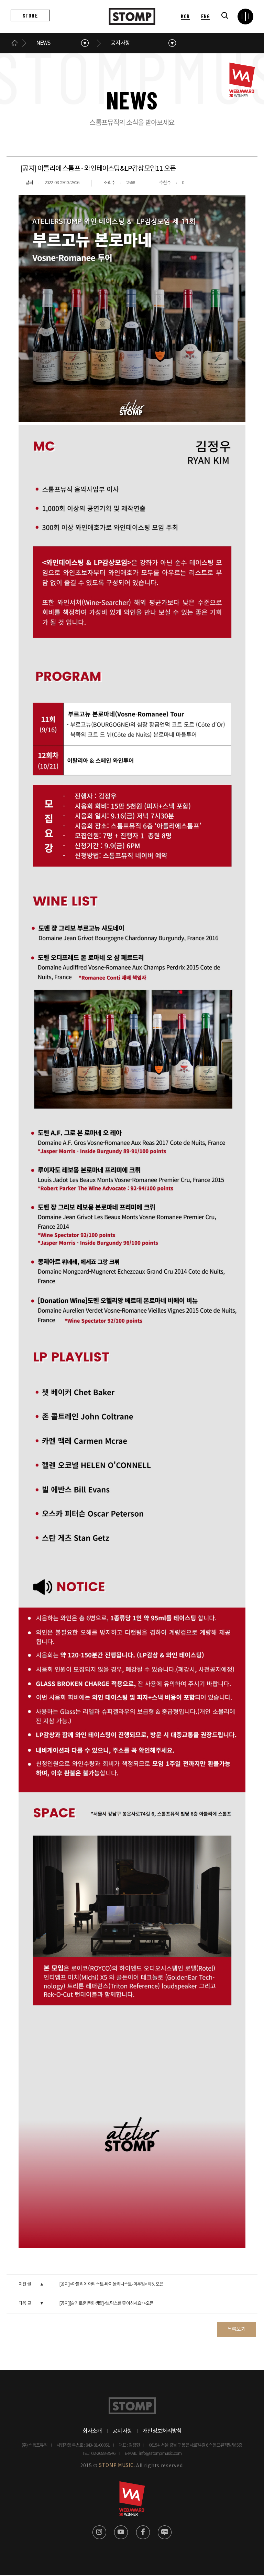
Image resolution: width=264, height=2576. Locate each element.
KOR (185, 16)
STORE (30, 15)
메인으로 (15, 43)
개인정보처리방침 (162, 2431)
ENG (205, 16)
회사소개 (92, 2431)
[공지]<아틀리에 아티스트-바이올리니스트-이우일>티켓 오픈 (111, 2284)
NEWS (43, 43)
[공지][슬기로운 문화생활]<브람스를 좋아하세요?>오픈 (106, 2304)
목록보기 (236, 2329)
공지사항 (120, 43)
